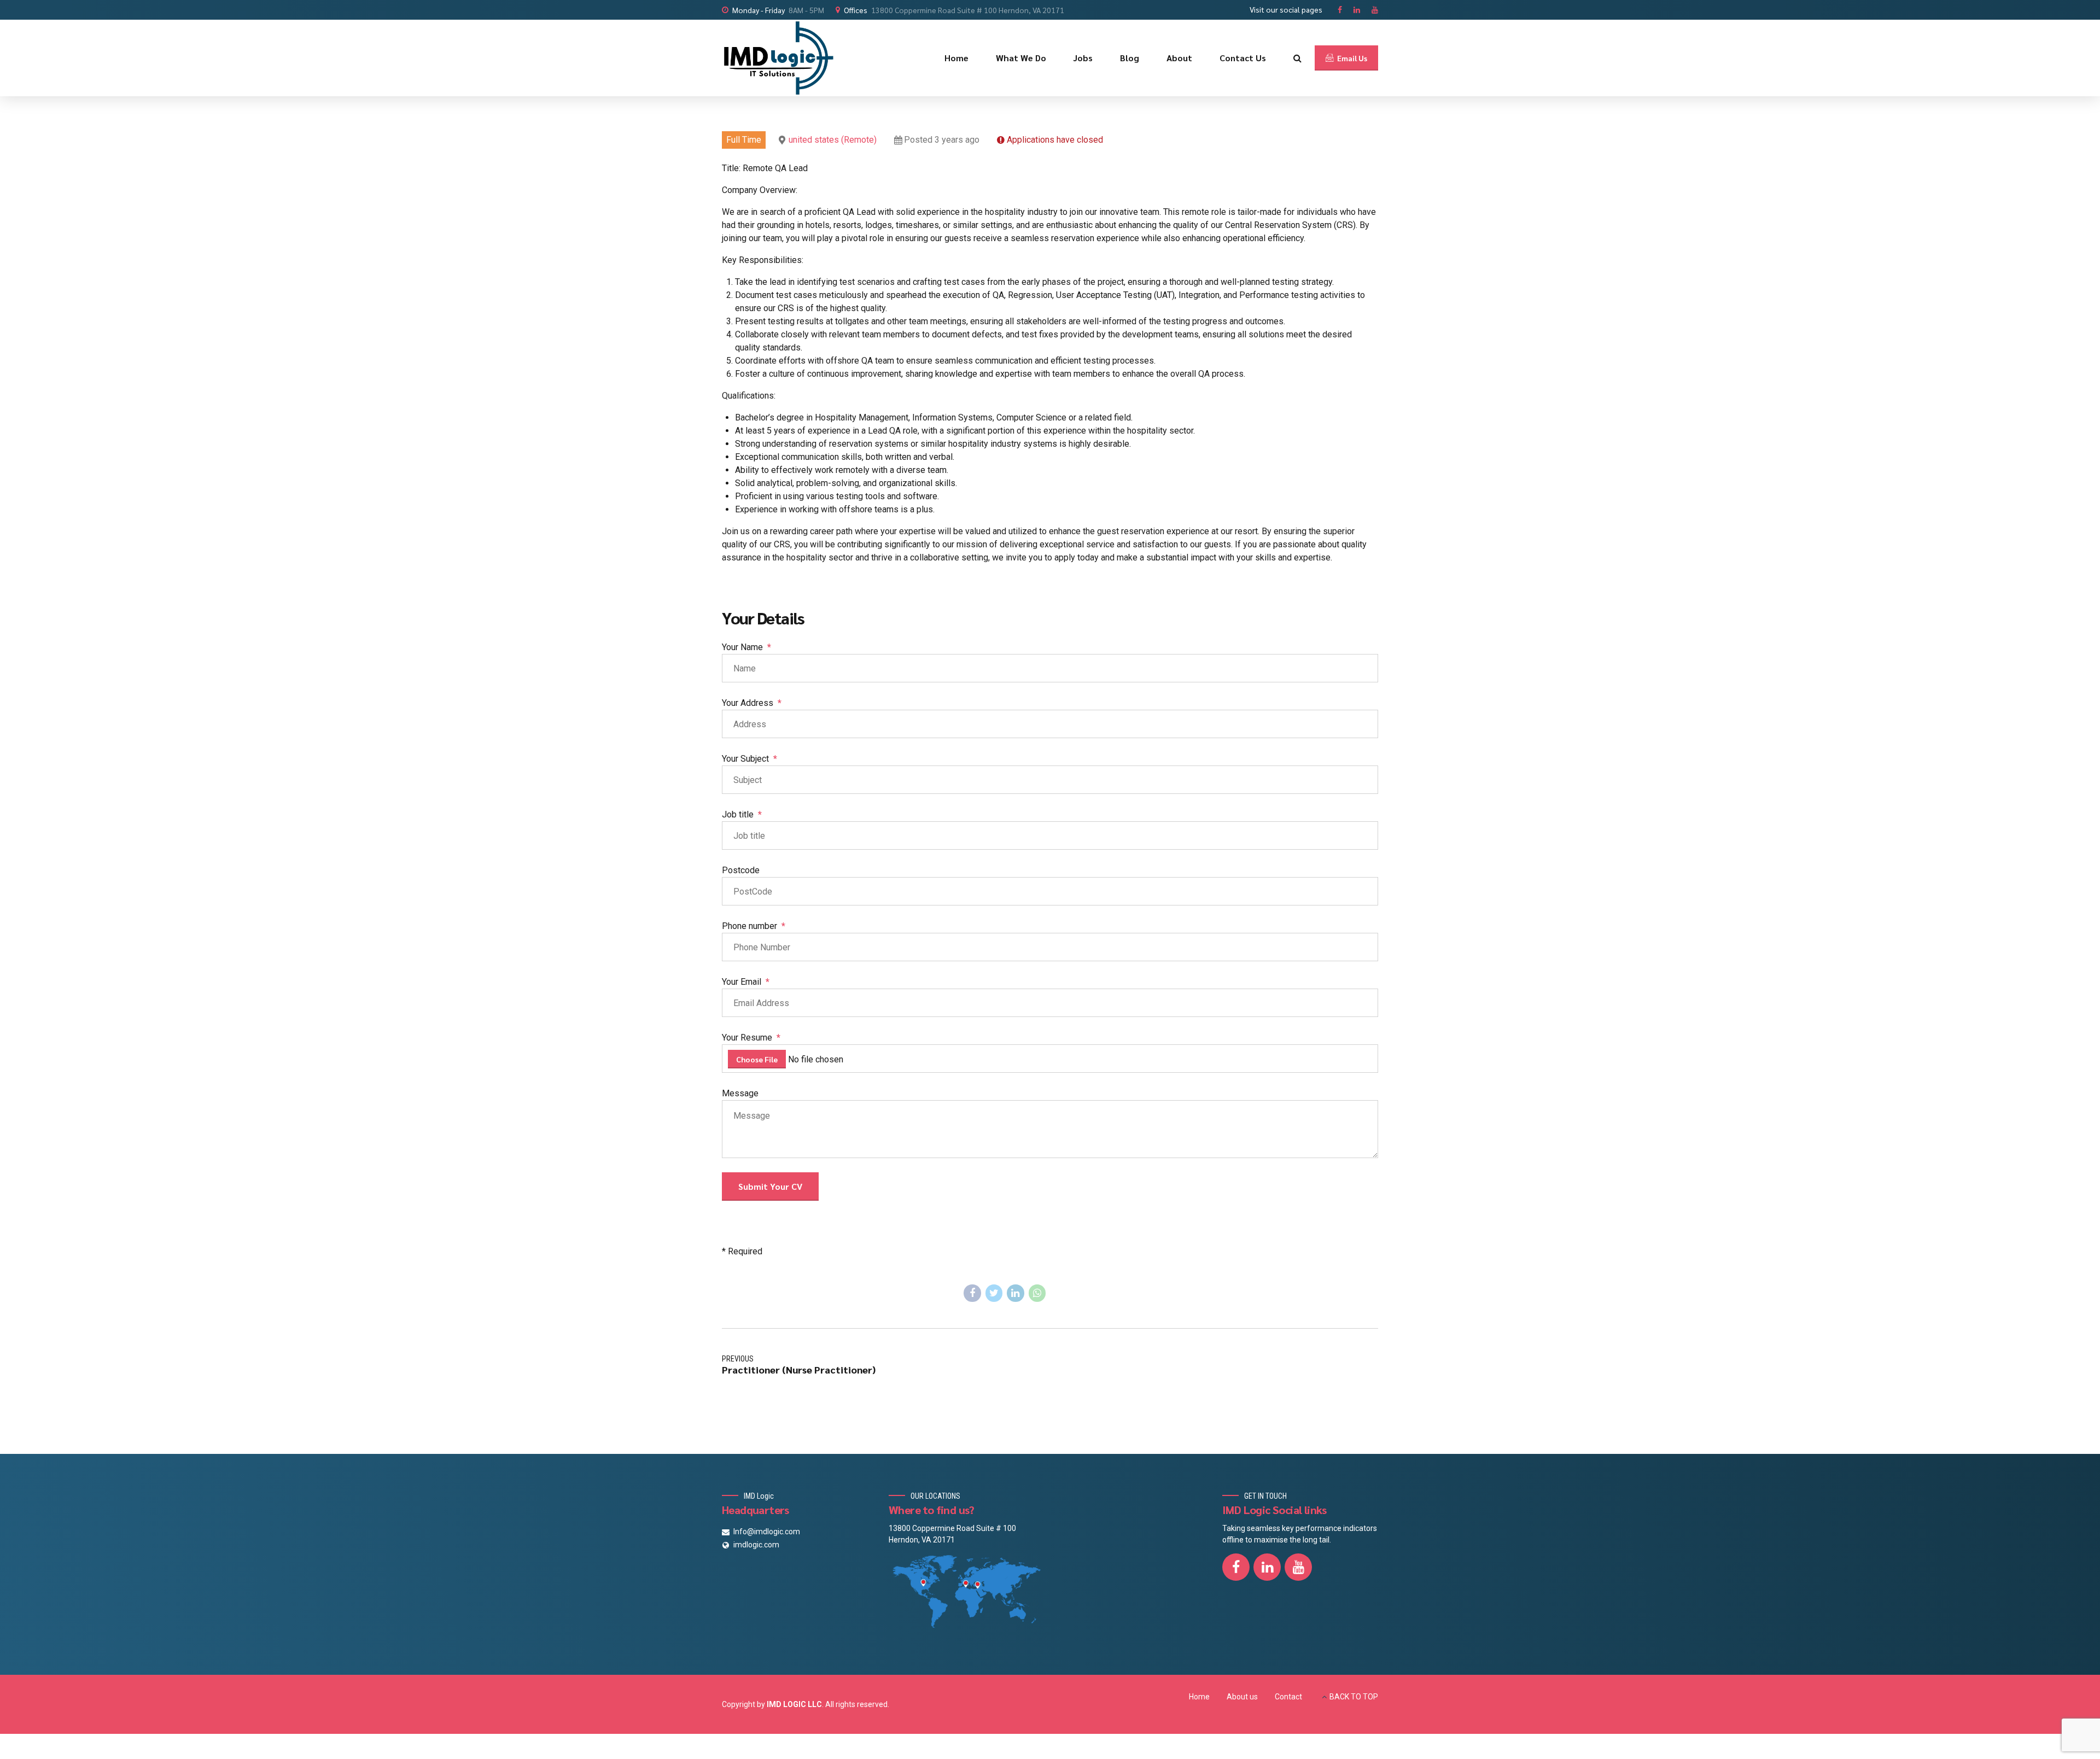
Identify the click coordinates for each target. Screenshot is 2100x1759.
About (1179, 58)
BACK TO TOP (1354, 1697)
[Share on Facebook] (972, 1293)
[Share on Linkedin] (1016, 1293)
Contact (1288, 1697)
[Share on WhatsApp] (1037, 1293)
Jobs (1083, 58)
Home (956, 58)
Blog (1130, 58)
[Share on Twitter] (994, 1293)
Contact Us (1243, 58)
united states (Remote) (833, 140)
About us (1242, 1697)
